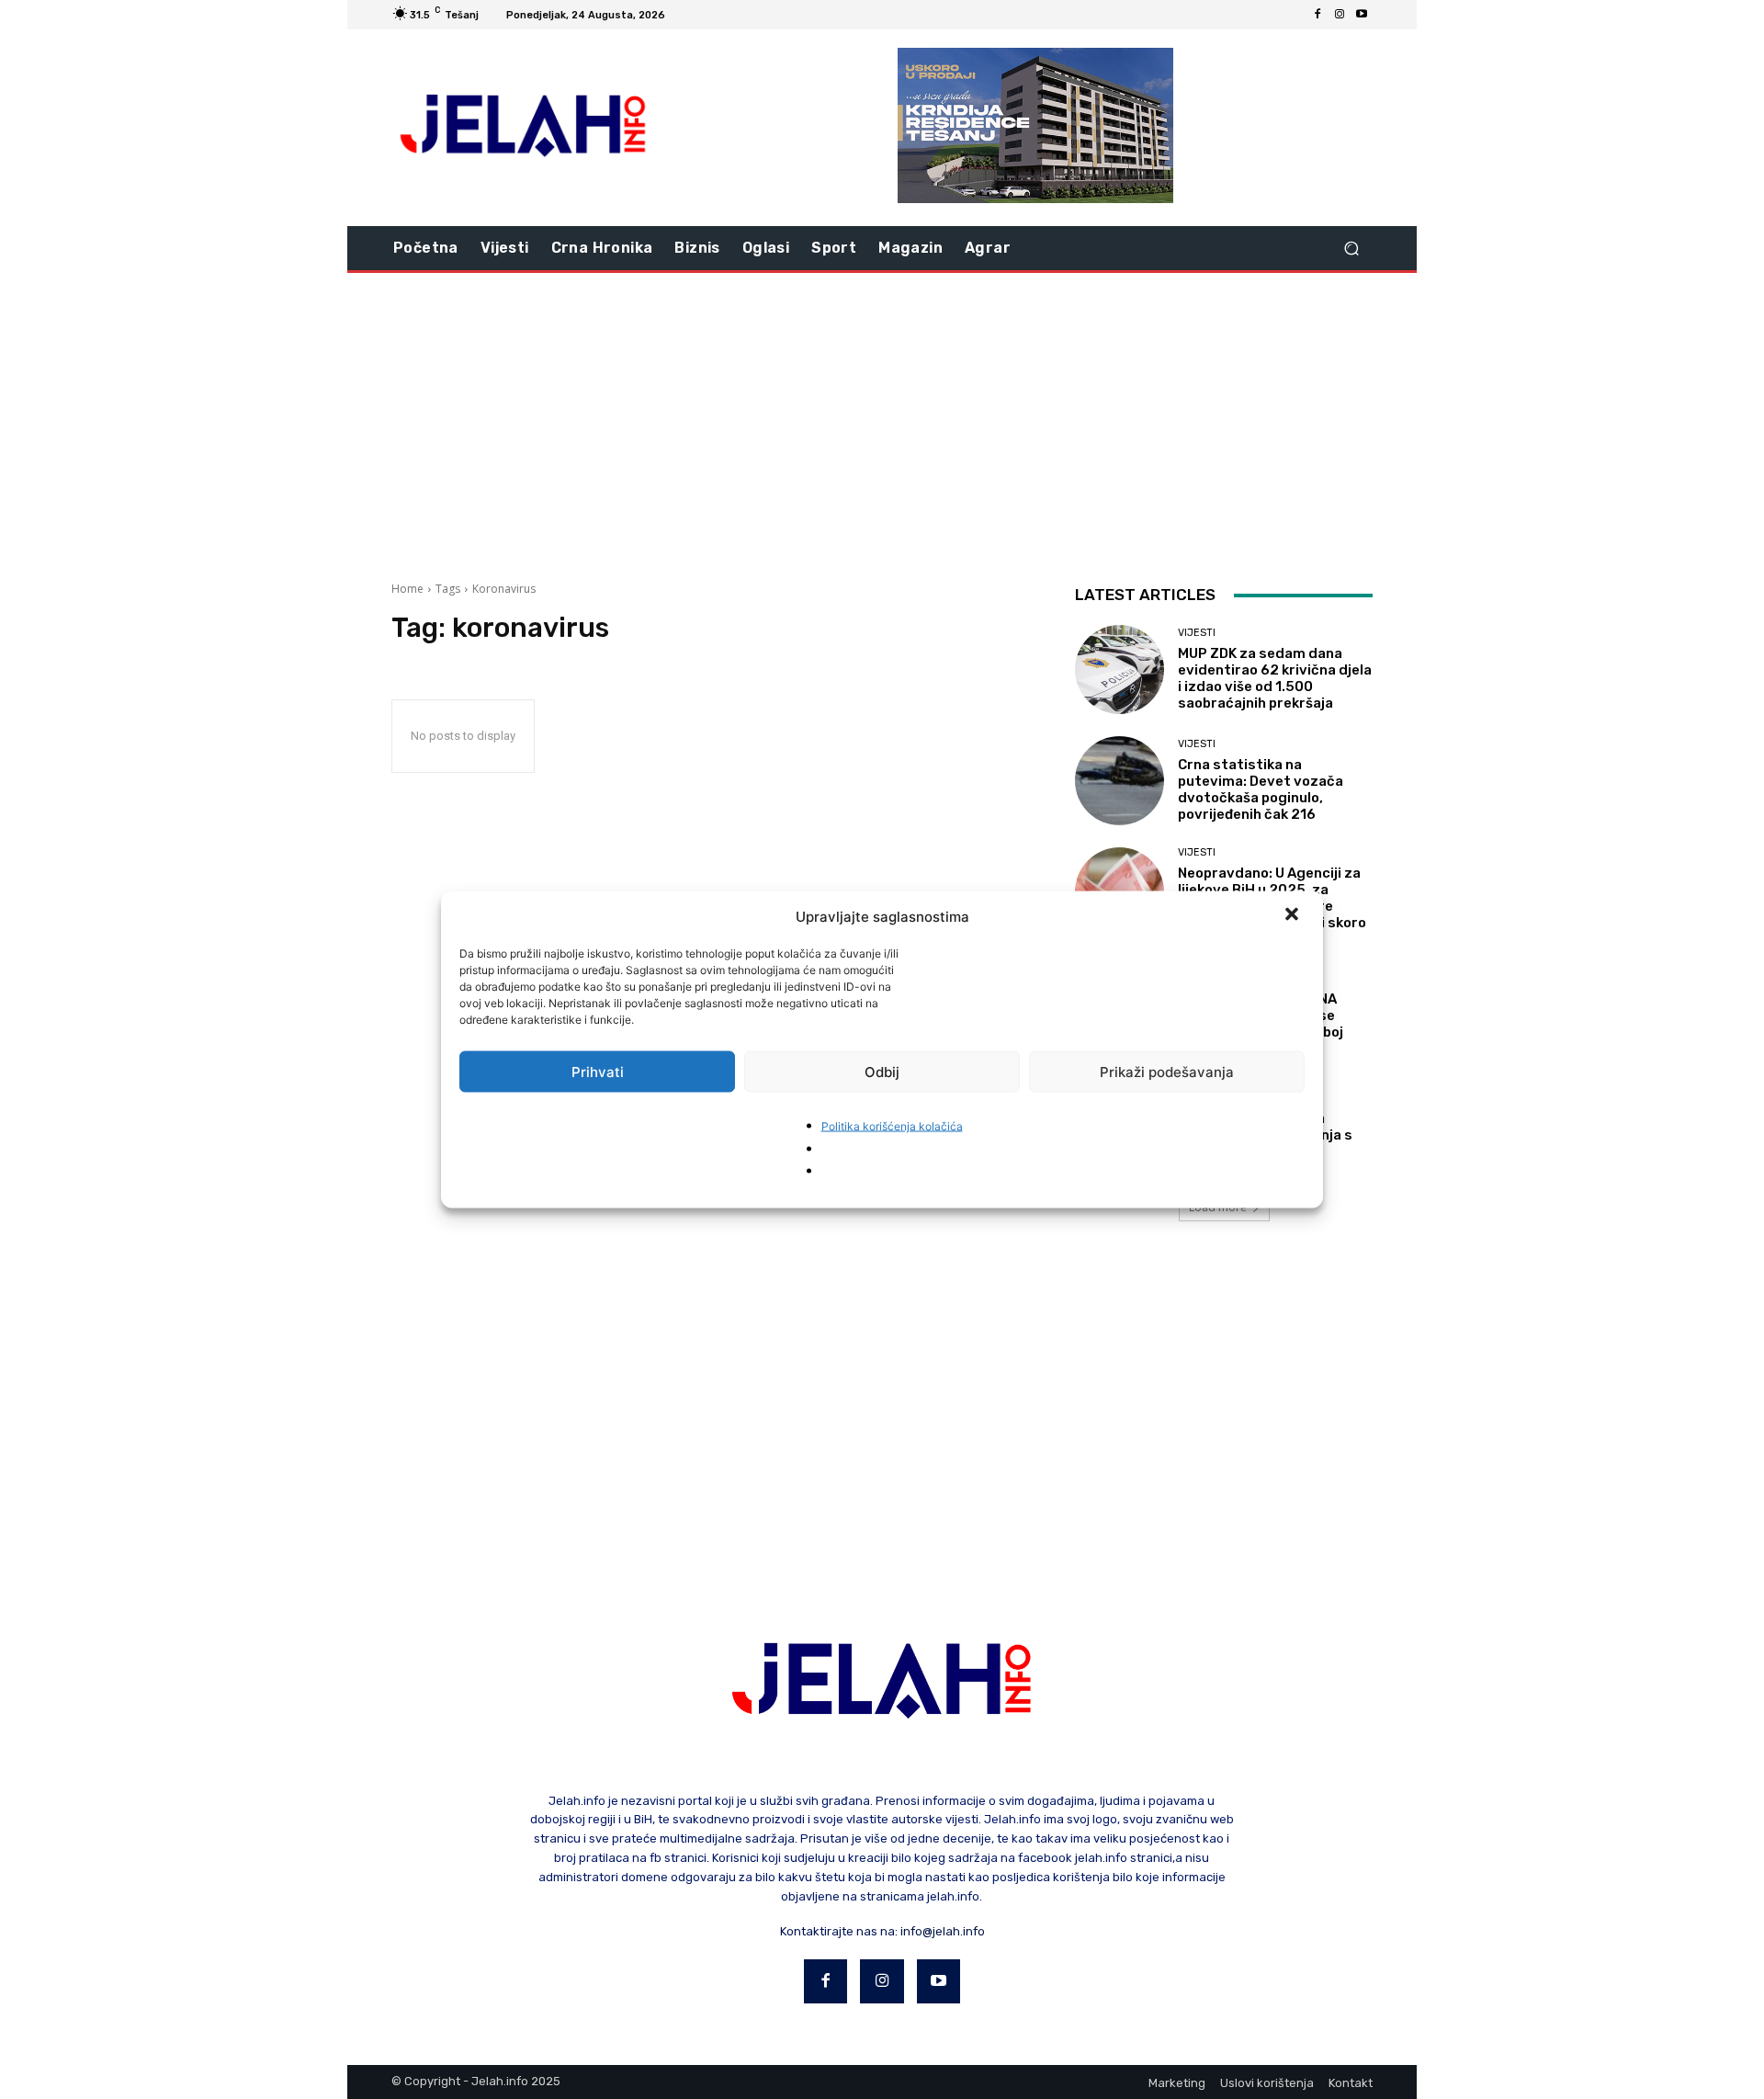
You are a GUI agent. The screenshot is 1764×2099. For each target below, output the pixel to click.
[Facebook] (1317, 15)
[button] (1294, 916)
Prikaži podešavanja (1167, 1071)
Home (407, 589)
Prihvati (598, 1071)
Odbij (882, 1071)
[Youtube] (1362, 15)
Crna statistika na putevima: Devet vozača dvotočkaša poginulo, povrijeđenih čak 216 (1261, 789)
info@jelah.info (943, 1931)
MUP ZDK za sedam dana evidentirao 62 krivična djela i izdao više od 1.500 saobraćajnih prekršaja (1275, 678)
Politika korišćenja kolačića (892, 1126)
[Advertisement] (882, 420)
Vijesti (1197, 633)
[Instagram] (1340, 15)
